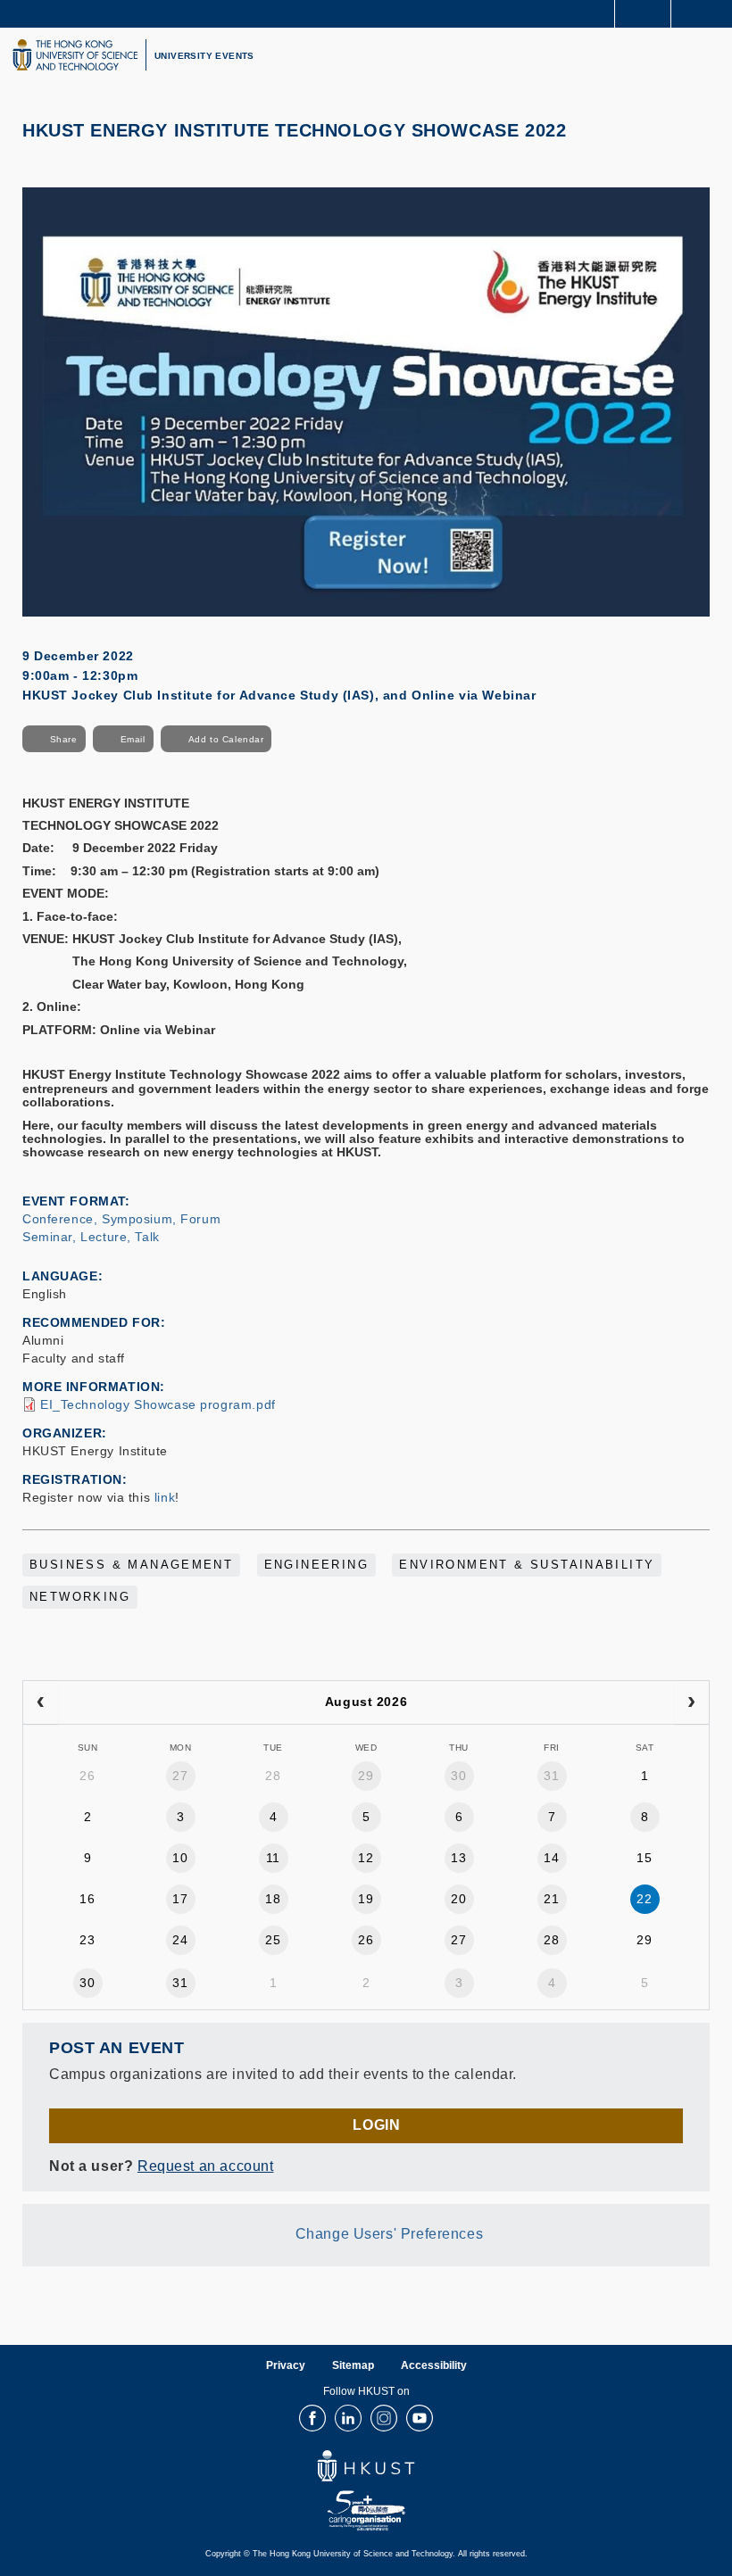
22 (644, 1899)
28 (273, 1776)
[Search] (705, 12)
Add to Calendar (226, 739)
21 (551, 1899)
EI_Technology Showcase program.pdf (158, 1404)
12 (366, 1858)
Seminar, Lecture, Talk (91, 1237)
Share (64, 739)
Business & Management (131, 1565)
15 (644, 1858)
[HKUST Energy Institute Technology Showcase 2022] (366, 401)
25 (273, 1940)
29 (366, 1776)
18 (273, 1899)
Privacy (286, 2365)
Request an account (205, 2166)
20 (458, 1899)
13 (458, 1858)
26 (87, 1776)
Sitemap (353, 2365)
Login (376, 2125)
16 (87, 1899)
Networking (80, 1597)
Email (133, 739)
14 (551, 1858)
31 (551, 1776)
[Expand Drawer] (643, 14)
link (165, 1497)
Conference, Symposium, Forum (121, 1219)
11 (273, 1858)
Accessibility (434, 2365)
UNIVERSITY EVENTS (204, 56)
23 (87, 1940)
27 (180, 1776)
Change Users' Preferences (390, 2234)
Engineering (316, 1565)
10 (180, 1858)
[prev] (41, 1702)
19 (366, 1899)
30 (458, 1776)
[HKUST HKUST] (75, 55)
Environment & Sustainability (527, 1565)
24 (180, 1940)
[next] (691, 1702)
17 (180, 1899)
